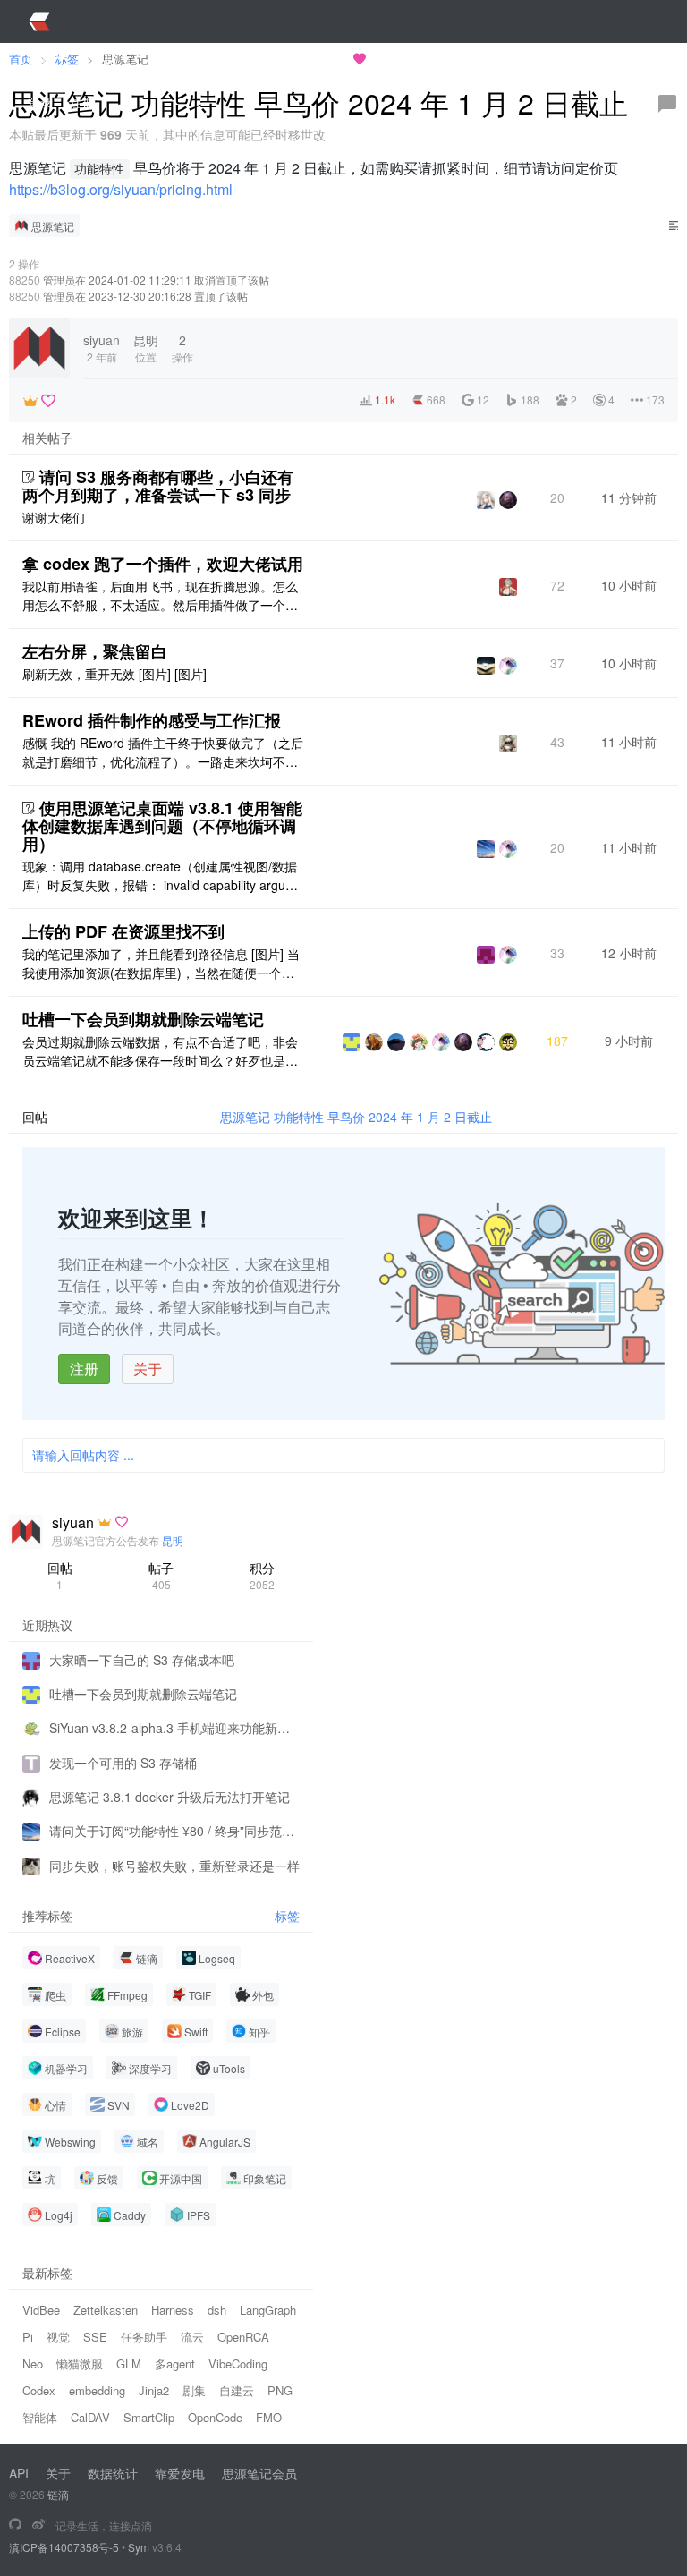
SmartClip (149, 2417)
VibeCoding (238, 2363)
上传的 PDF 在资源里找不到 (123, 931)
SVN (119, 2105)
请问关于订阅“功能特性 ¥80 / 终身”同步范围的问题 (174, 1831)
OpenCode (215, 2417)
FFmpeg (127, 1995)
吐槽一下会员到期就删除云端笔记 (143, 1019)
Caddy (130, 2215)
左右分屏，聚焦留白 (95, 651)
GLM (129, 2363)
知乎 (259, 2032)
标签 (287, 1916)
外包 (263, 1995)
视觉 (58, 2337)
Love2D (190, 2105)
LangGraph (268, 2310)
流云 (192, 2337)
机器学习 (66, 2068)
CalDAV (90, 2417)
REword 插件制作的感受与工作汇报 (152, 720)
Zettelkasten (106, 2310)
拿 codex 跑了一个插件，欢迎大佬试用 (163, 564)
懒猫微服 (80, 2363)
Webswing (70, 2142)
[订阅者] (30, 401)
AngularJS (225, 2142)
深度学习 (150, 2068)
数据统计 (113, 2473)
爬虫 (55, 1995)
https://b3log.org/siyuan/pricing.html (121, 189)
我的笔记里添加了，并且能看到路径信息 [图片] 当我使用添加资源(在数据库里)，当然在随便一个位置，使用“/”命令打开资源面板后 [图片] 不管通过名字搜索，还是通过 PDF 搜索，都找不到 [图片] (161, 964)
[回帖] (667, 104)
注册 (84, 1369)
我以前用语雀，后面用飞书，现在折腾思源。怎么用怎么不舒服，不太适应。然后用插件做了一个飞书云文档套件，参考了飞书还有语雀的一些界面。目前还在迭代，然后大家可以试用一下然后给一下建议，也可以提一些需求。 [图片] (160, 596)
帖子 (161, 1575)
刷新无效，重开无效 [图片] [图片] (114, 674)
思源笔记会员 (259, 2473)
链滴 (147, 1958)
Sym (139, 2547)
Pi (28, 2337)
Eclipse (63, 2032)
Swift (196, 2032)
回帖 (60, 1575)
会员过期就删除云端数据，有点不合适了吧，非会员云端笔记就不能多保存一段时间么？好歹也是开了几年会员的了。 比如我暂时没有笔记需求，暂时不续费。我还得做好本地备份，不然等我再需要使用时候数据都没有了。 (162, 1051)
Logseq (217, 1958)
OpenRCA (243, 2337)
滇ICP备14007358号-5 (64, 2547)
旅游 (132, 2032)
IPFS (199, 2215)
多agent (175, 2363)
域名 (148, 2142)
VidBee (41, 2310)
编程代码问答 (429, 59)
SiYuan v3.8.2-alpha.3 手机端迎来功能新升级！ (174, 1728)
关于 (148, 1369)
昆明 (173, 1540)
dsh (217, 2310)
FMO (269, 2417)
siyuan (73, 1523)
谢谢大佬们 (54, 517)
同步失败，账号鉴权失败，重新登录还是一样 (174, 1866)
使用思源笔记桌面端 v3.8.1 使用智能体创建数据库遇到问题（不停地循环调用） (162, 826)
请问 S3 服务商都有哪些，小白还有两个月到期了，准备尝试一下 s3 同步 (158, 486)
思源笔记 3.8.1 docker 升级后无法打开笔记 (170, 1797)
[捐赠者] (48, 401)
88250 (25, 280)
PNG (280, 2390)
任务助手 (144, 2337)
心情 (55, 2105)
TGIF (200, 1995)
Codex (39, 2390)
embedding (97, 2390)
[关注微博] (38, 2525)
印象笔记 (265, 2178)
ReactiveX (70, 1958)
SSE (95, 2337)
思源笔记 (53, 226)
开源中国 (181, 2178)
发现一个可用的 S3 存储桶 (123, 1763)
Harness (173, 2310)
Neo (33, 2363)
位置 (146, 348)
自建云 (237, 2390)
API (19, 2473)
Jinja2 (154, 2390)
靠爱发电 (180, 2473)
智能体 (40, 2417)
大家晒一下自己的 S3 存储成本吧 (142, 1660)
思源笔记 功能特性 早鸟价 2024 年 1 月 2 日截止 (356, 1117)
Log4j (59, 2215)
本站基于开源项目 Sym (284, 59)
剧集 (194, 2390)
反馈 (107, 2178)
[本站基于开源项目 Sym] (15, 2525)
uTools (229, 2068)
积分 (262, 1575)
